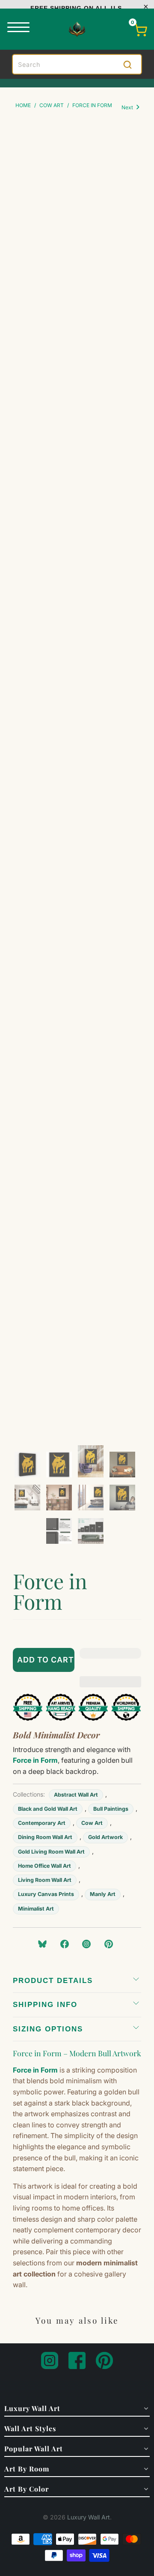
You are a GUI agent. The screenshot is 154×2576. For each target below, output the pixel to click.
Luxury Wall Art (89, 2517)
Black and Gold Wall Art (48, 1809)
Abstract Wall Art (76, 1795)
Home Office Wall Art (44, 1866)
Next (128, 107)
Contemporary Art (42, 1823)
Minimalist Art (36, 1909)
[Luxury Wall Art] (77, 29)
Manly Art (103, 1894)
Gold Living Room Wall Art (51, 1852)
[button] (110, 1660)
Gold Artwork (105, 1837)
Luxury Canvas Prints (46, 1894)
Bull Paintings (111, 1809)
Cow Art (92, 1823)
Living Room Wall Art (45, 1880)
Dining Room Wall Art (45, 1837)
